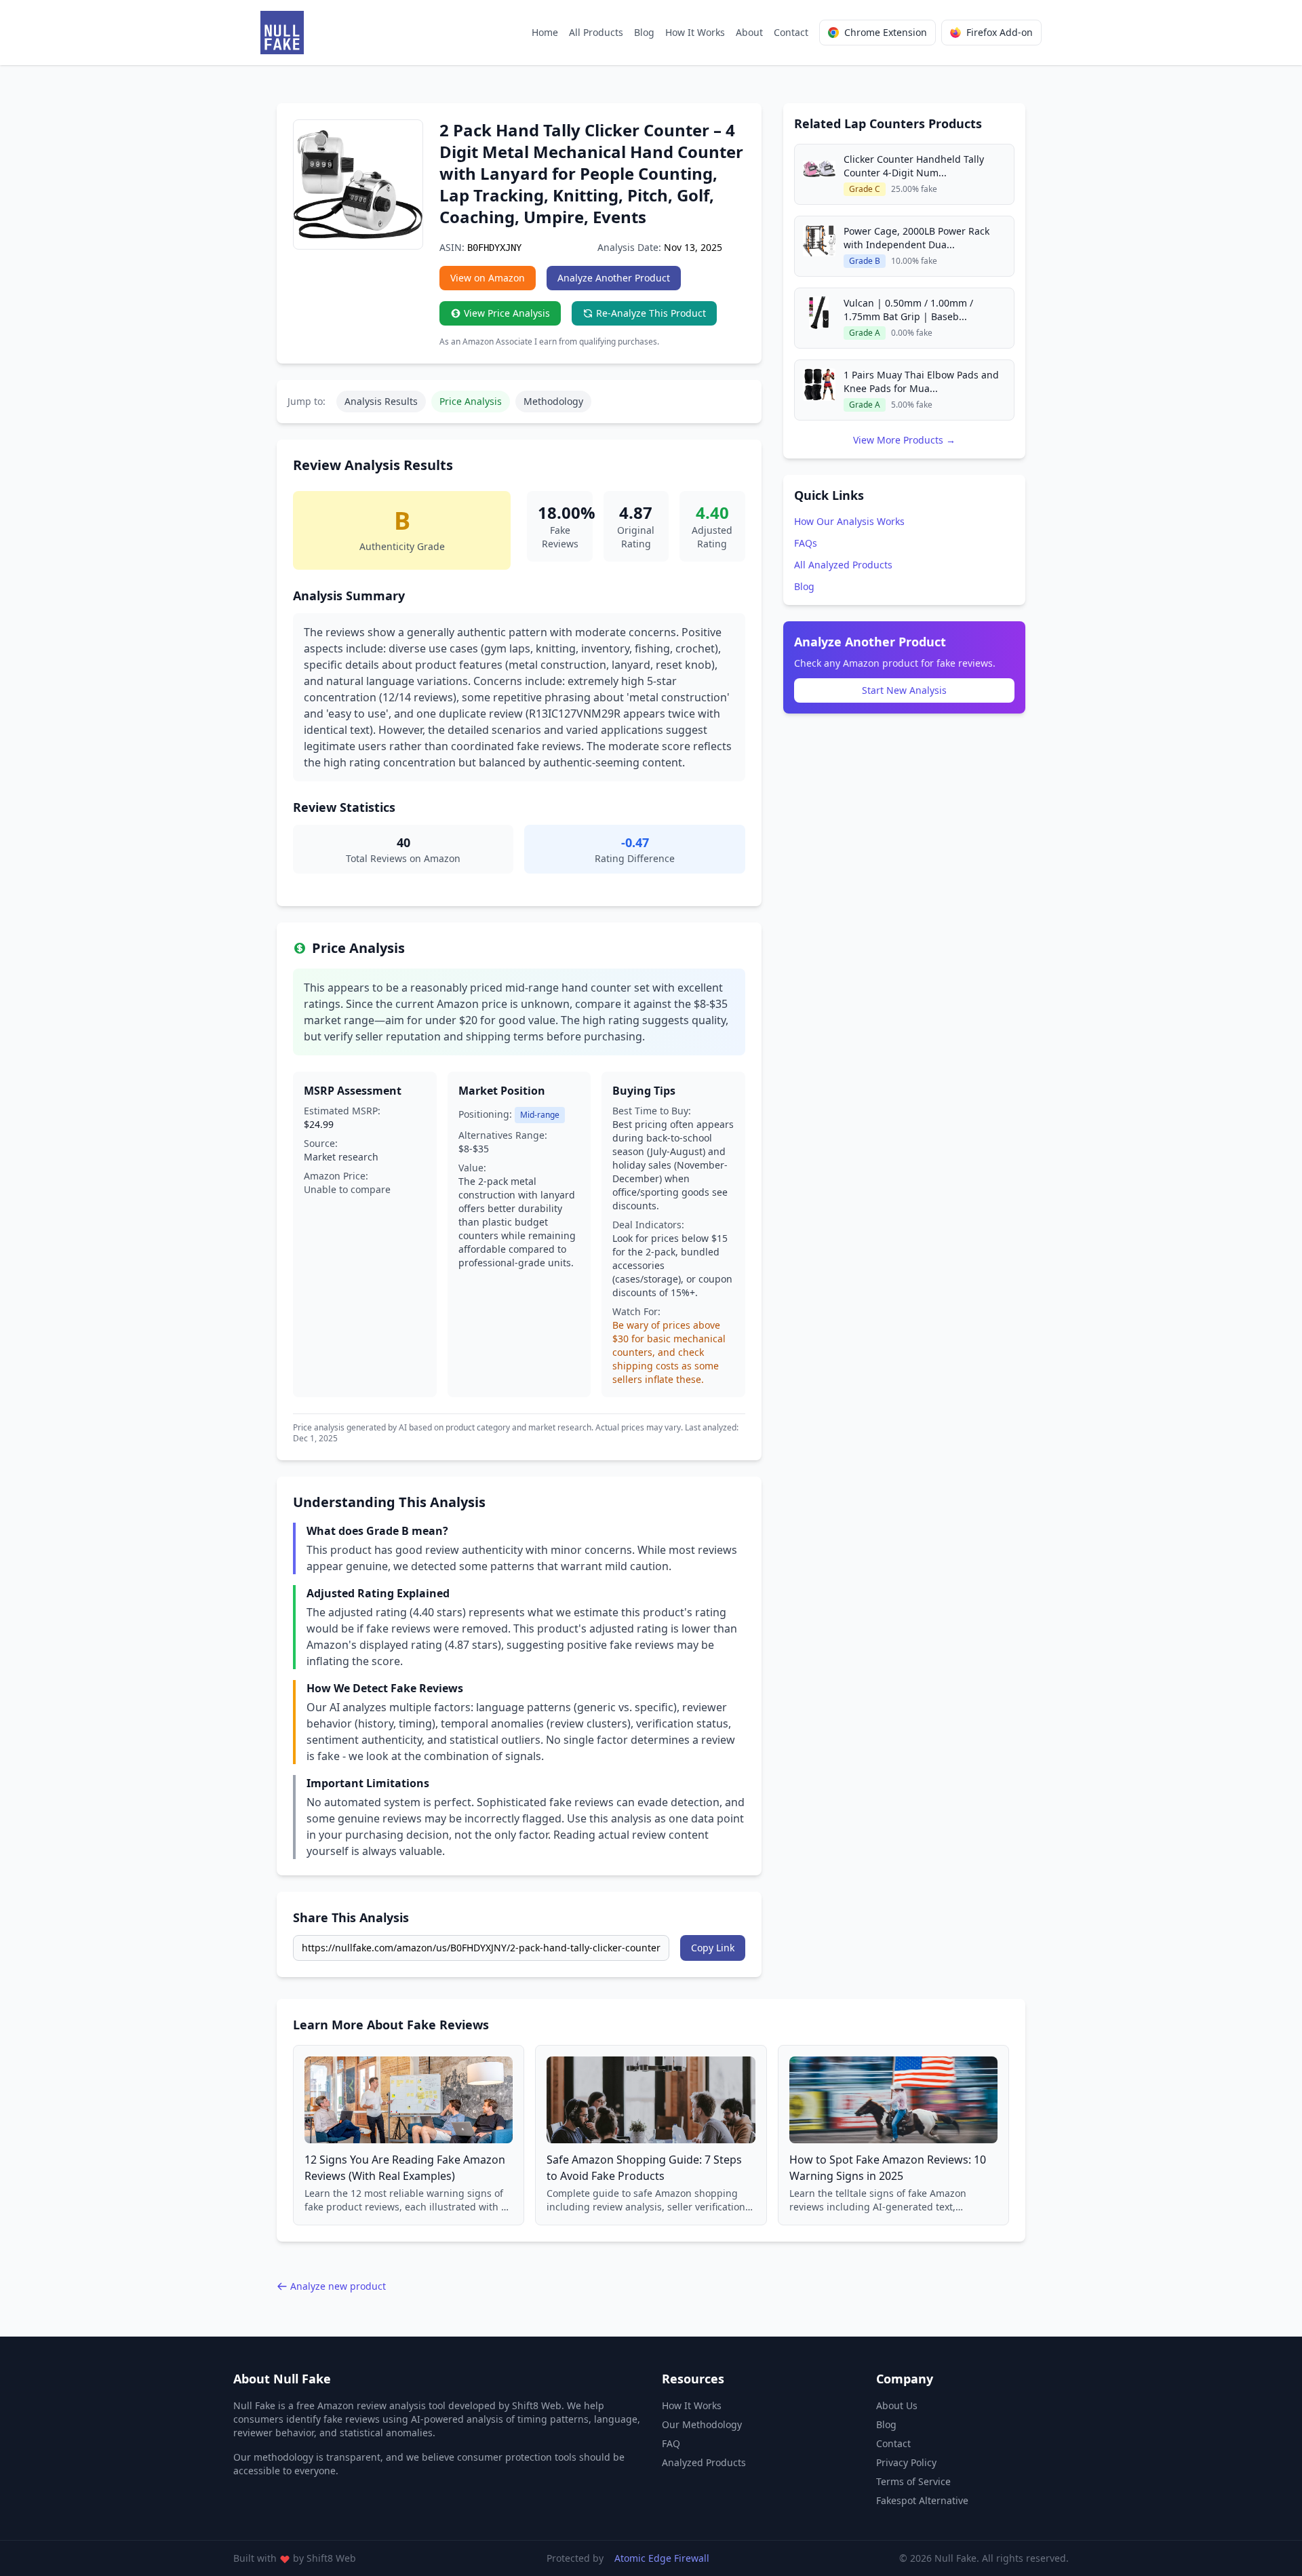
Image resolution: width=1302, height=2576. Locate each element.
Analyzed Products (704, 2462)
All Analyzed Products (843, 565)
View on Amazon (488, 278)
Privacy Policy (906, 2462)
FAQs (806, 543)
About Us (897, 2405)
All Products (596, 32)
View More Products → (904, 440)
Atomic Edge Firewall (662, 2558)
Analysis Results (381, 401)
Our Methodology (702, 2424)
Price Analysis (471, 401)
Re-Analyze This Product (651, 313)
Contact (791, 32)
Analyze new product (338, 2286)
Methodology (553, 401)
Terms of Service (913, 2481)
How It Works (695, 32)
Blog (644, 32)
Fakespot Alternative (922, 2500)
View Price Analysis (507, 313)
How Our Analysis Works (849, 521)
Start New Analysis (904, 690)
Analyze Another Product (614, 278)
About (749, 32)
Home (545, 32)
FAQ (671, 2443)
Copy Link (713, 1948)
